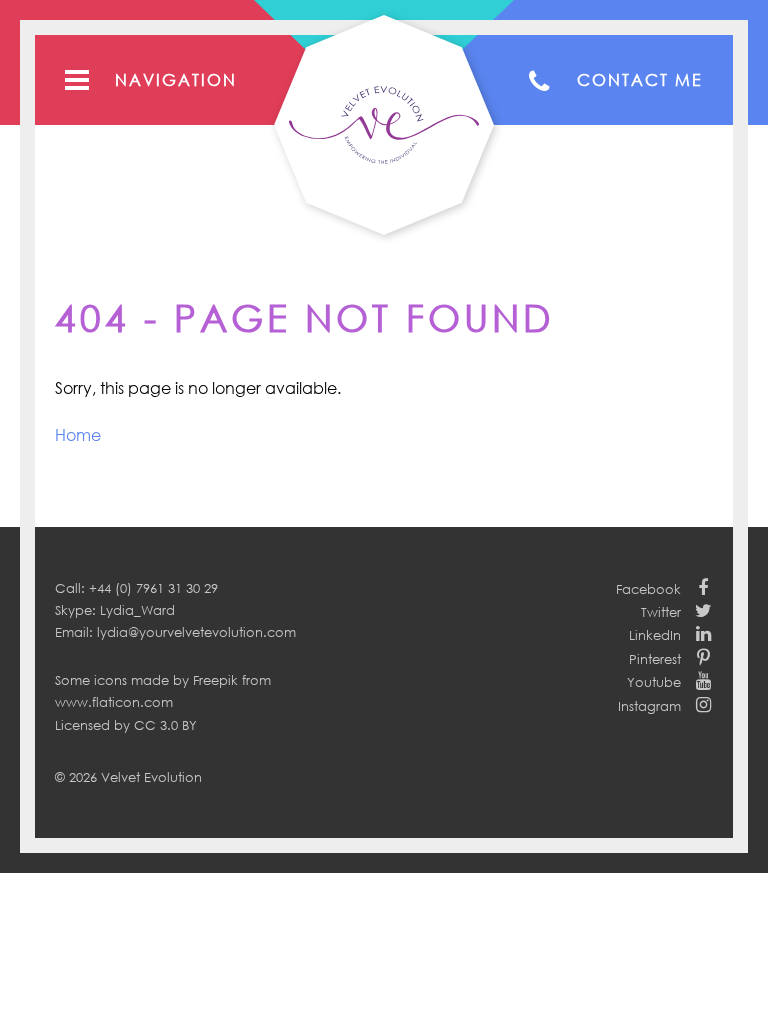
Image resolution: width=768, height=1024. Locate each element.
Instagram (649, 706)
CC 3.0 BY (165, 725)
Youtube (654, 682)
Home (78, 435)
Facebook (648, 589)
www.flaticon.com (114, 702)
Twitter (661, 612)
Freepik (215, 680)
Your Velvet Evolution (384, 125)
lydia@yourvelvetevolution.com (196, 632)
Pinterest (655, 659)
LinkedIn (655, 635)
